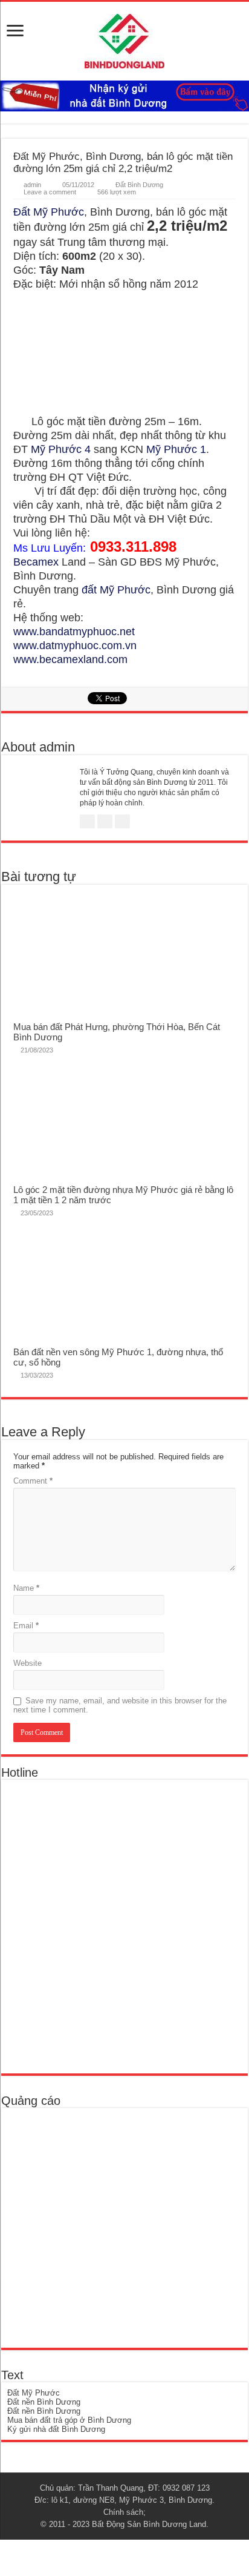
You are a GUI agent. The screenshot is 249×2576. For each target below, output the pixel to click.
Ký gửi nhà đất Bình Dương (56, 2429)
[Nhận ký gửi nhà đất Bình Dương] (124, 95)
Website (27, 1663)
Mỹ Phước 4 (61, 449)
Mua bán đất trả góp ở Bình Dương (69, 2420)
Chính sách (123, 2512)
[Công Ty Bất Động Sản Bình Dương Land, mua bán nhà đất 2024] (124, 39)
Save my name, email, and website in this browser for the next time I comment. (120, 1705)
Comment (33, 1481)
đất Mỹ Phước (116, 590)
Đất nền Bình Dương (44, 2402)
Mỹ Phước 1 (176, 449)
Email (26, 1626)
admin (32, 185)
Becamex (36, 562)
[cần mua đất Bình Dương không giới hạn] (95, 2228)
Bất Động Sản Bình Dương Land (149, 2524)
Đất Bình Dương (139, 185)
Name (26, 1588)
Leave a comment (50, 192)
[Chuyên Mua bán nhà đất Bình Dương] (94, 1926)
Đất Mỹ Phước (49, 212)
